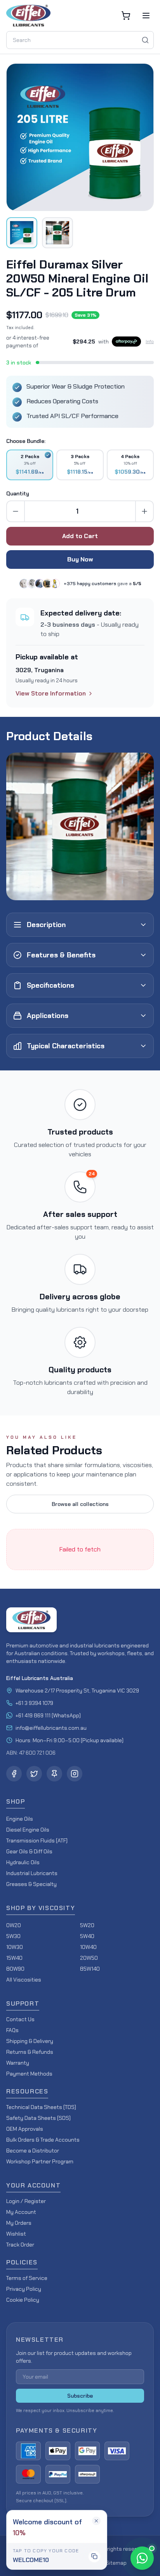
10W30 (15, 1947)
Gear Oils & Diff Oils (29, 1851)
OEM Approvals (25, 2129)
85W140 (90, 1969)
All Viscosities (24, 1980)
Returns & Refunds (30, 2052)
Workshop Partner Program (40, 2161)
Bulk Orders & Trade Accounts (43, 2140)
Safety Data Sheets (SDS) (38, 2118)
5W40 (87, 1936)
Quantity (18, 493)
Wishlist (16, 2234)
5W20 (87, 1925)
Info (150, 342)
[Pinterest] (54, 1774)
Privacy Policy (24, 2289)
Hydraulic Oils (23, 1862)
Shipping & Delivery (30, 2041)
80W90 (15, 1969)
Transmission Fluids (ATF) (37, 1840)
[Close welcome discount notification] (96, 2521)
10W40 (88, 1947)
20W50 (89, 1958)
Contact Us (20, 2019)
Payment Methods (29, 2074)
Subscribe (80, 2396)
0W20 (14, 1925)
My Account (21, 2212)
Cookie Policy (23, 2300)
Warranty (18, 2063)
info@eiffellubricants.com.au (51, 1728)
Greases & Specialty (31, 1884)
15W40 (14, 1958)
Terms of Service (27, 2278)
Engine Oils (20, 1819)
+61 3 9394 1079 (34, 1703)
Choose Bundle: (26, 441)
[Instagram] (75, 1774)
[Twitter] (34, 1774)
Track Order (20, 2245)
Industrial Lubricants (32, 1873)
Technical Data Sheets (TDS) (41, 2107)
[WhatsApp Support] (142, 2558)
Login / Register (26, 2201)
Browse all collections (80, 1504)
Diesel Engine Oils (28, 1830)
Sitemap (116, 2563)
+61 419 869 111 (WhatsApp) (48, 1715)
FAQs (12, 2030)
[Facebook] (14, 1774)
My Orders (19, 2223)
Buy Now (80, 559)
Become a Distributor (33, 2151)
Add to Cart (80, 536)
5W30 (13, 1936)
